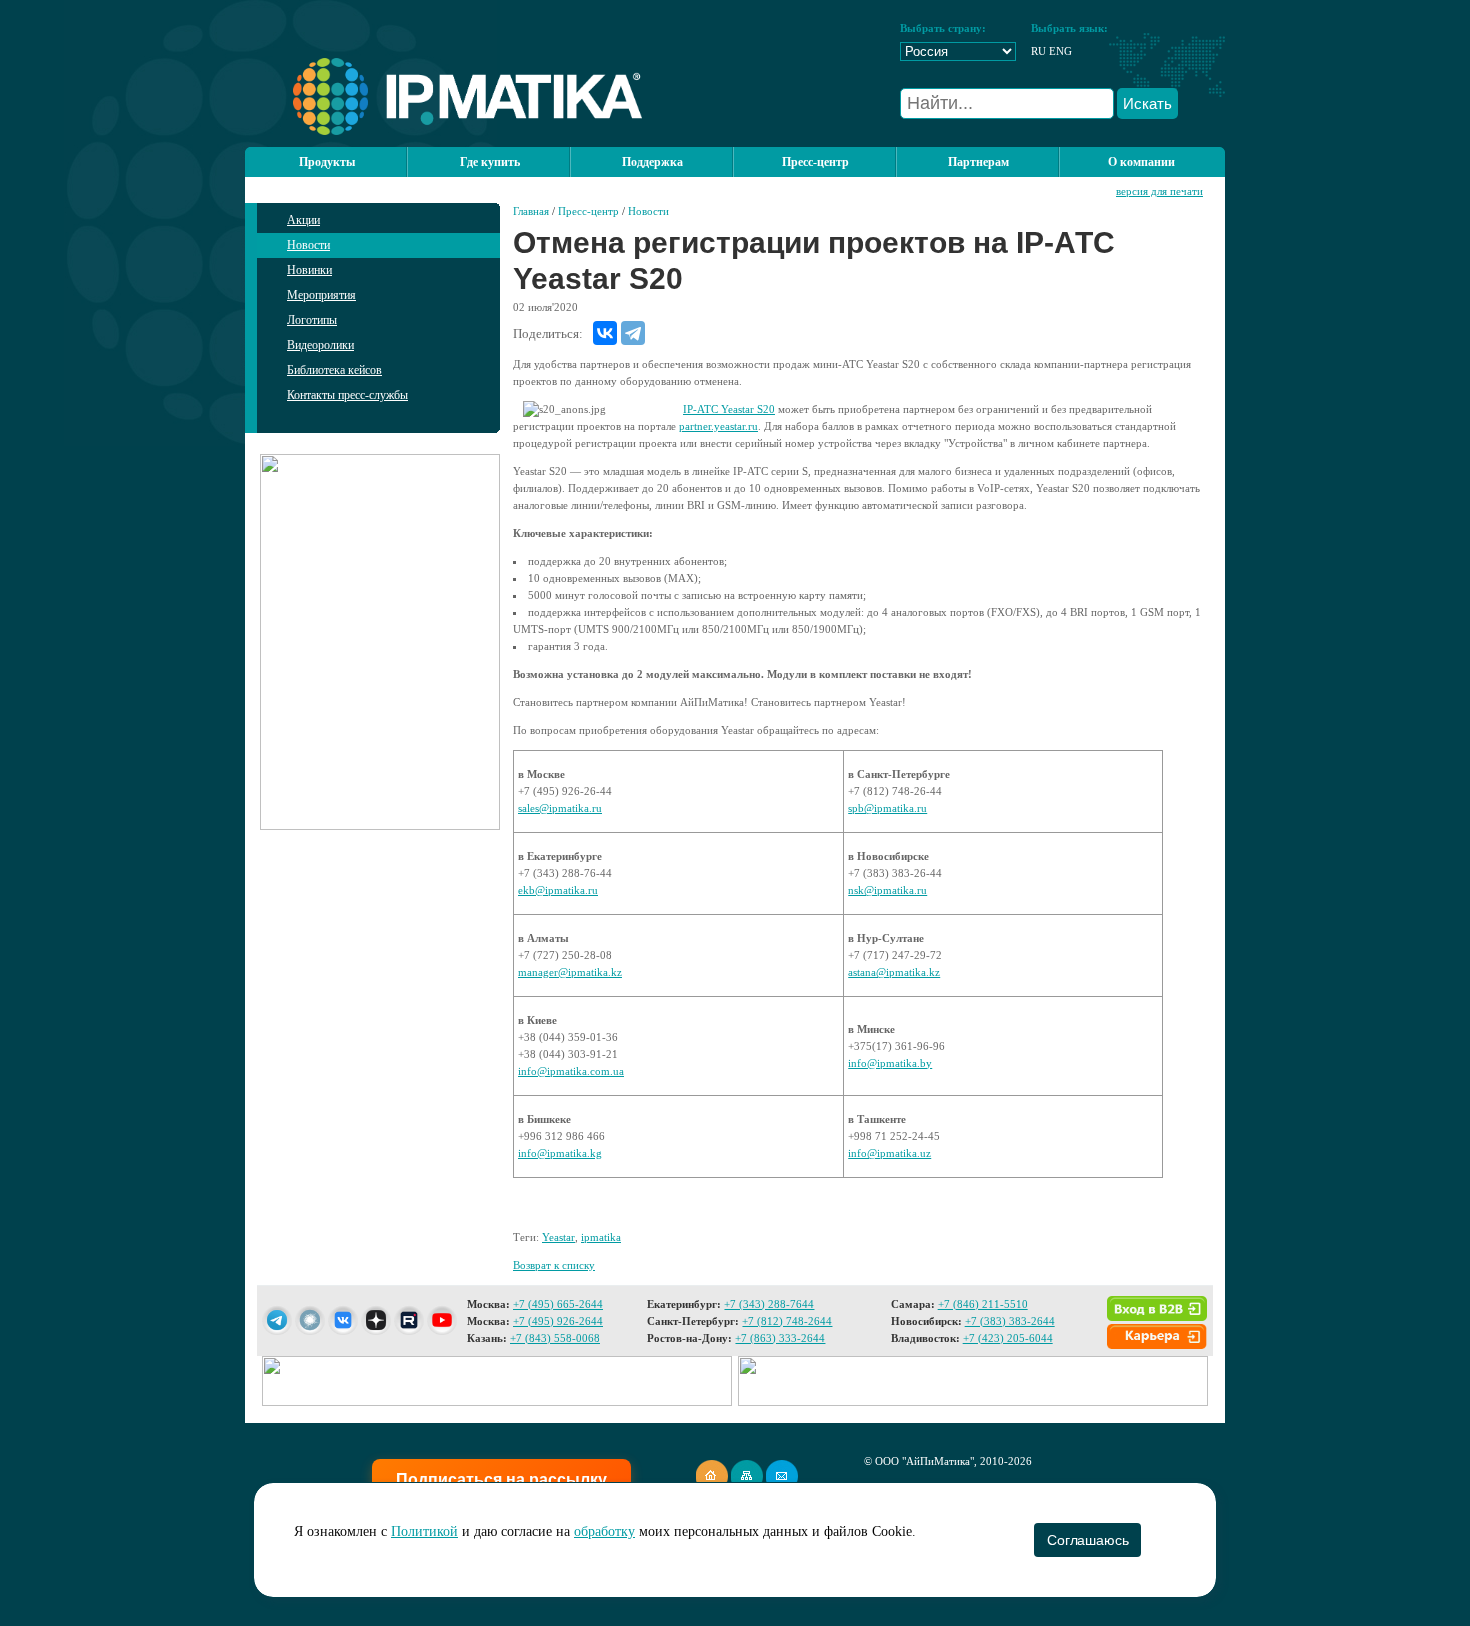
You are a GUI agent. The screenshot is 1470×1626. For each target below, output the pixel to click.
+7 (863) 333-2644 (780, 1338)
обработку (604, 1531)
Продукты (327, 162)
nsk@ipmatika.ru (887, 890)
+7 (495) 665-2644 (558, 1304)
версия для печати (1159, 191)
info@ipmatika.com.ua (571, 1071)
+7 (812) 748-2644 (787, 1321)
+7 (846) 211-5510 (983, 1304)
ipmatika (601, 1237)
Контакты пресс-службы (347, 395)
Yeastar (558, 1237)
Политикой (424, 1531)
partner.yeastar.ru (718, 426)
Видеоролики (320, 345)
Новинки (309, 270)
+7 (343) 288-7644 (769, 1304)
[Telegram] (633, 333)
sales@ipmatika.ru (560, 808)
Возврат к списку (554, 1265)
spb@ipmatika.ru (887, 808)
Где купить (490, 162)
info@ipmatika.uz (889, 1153)
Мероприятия (321, 295)
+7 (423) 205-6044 (1008, 1338)
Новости (308, 245)
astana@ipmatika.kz (894, 972)
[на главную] (443, 131)
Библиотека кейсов (334, 370)
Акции (303, 220)
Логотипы (312, 320)
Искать (1147, 103)
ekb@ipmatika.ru (558, 890)
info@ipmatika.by (890, 1063)
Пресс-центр (588, 211)
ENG (1060, 51)
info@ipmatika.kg (560, 1153)
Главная (531, 211)
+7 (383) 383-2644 (1010, 1321)
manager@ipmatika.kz (570, 972)
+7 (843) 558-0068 (555, 1338)
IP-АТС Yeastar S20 (729, 409)
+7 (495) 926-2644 (558, 1321)
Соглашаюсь (1087, 1540)
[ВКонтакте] (605, 333)
